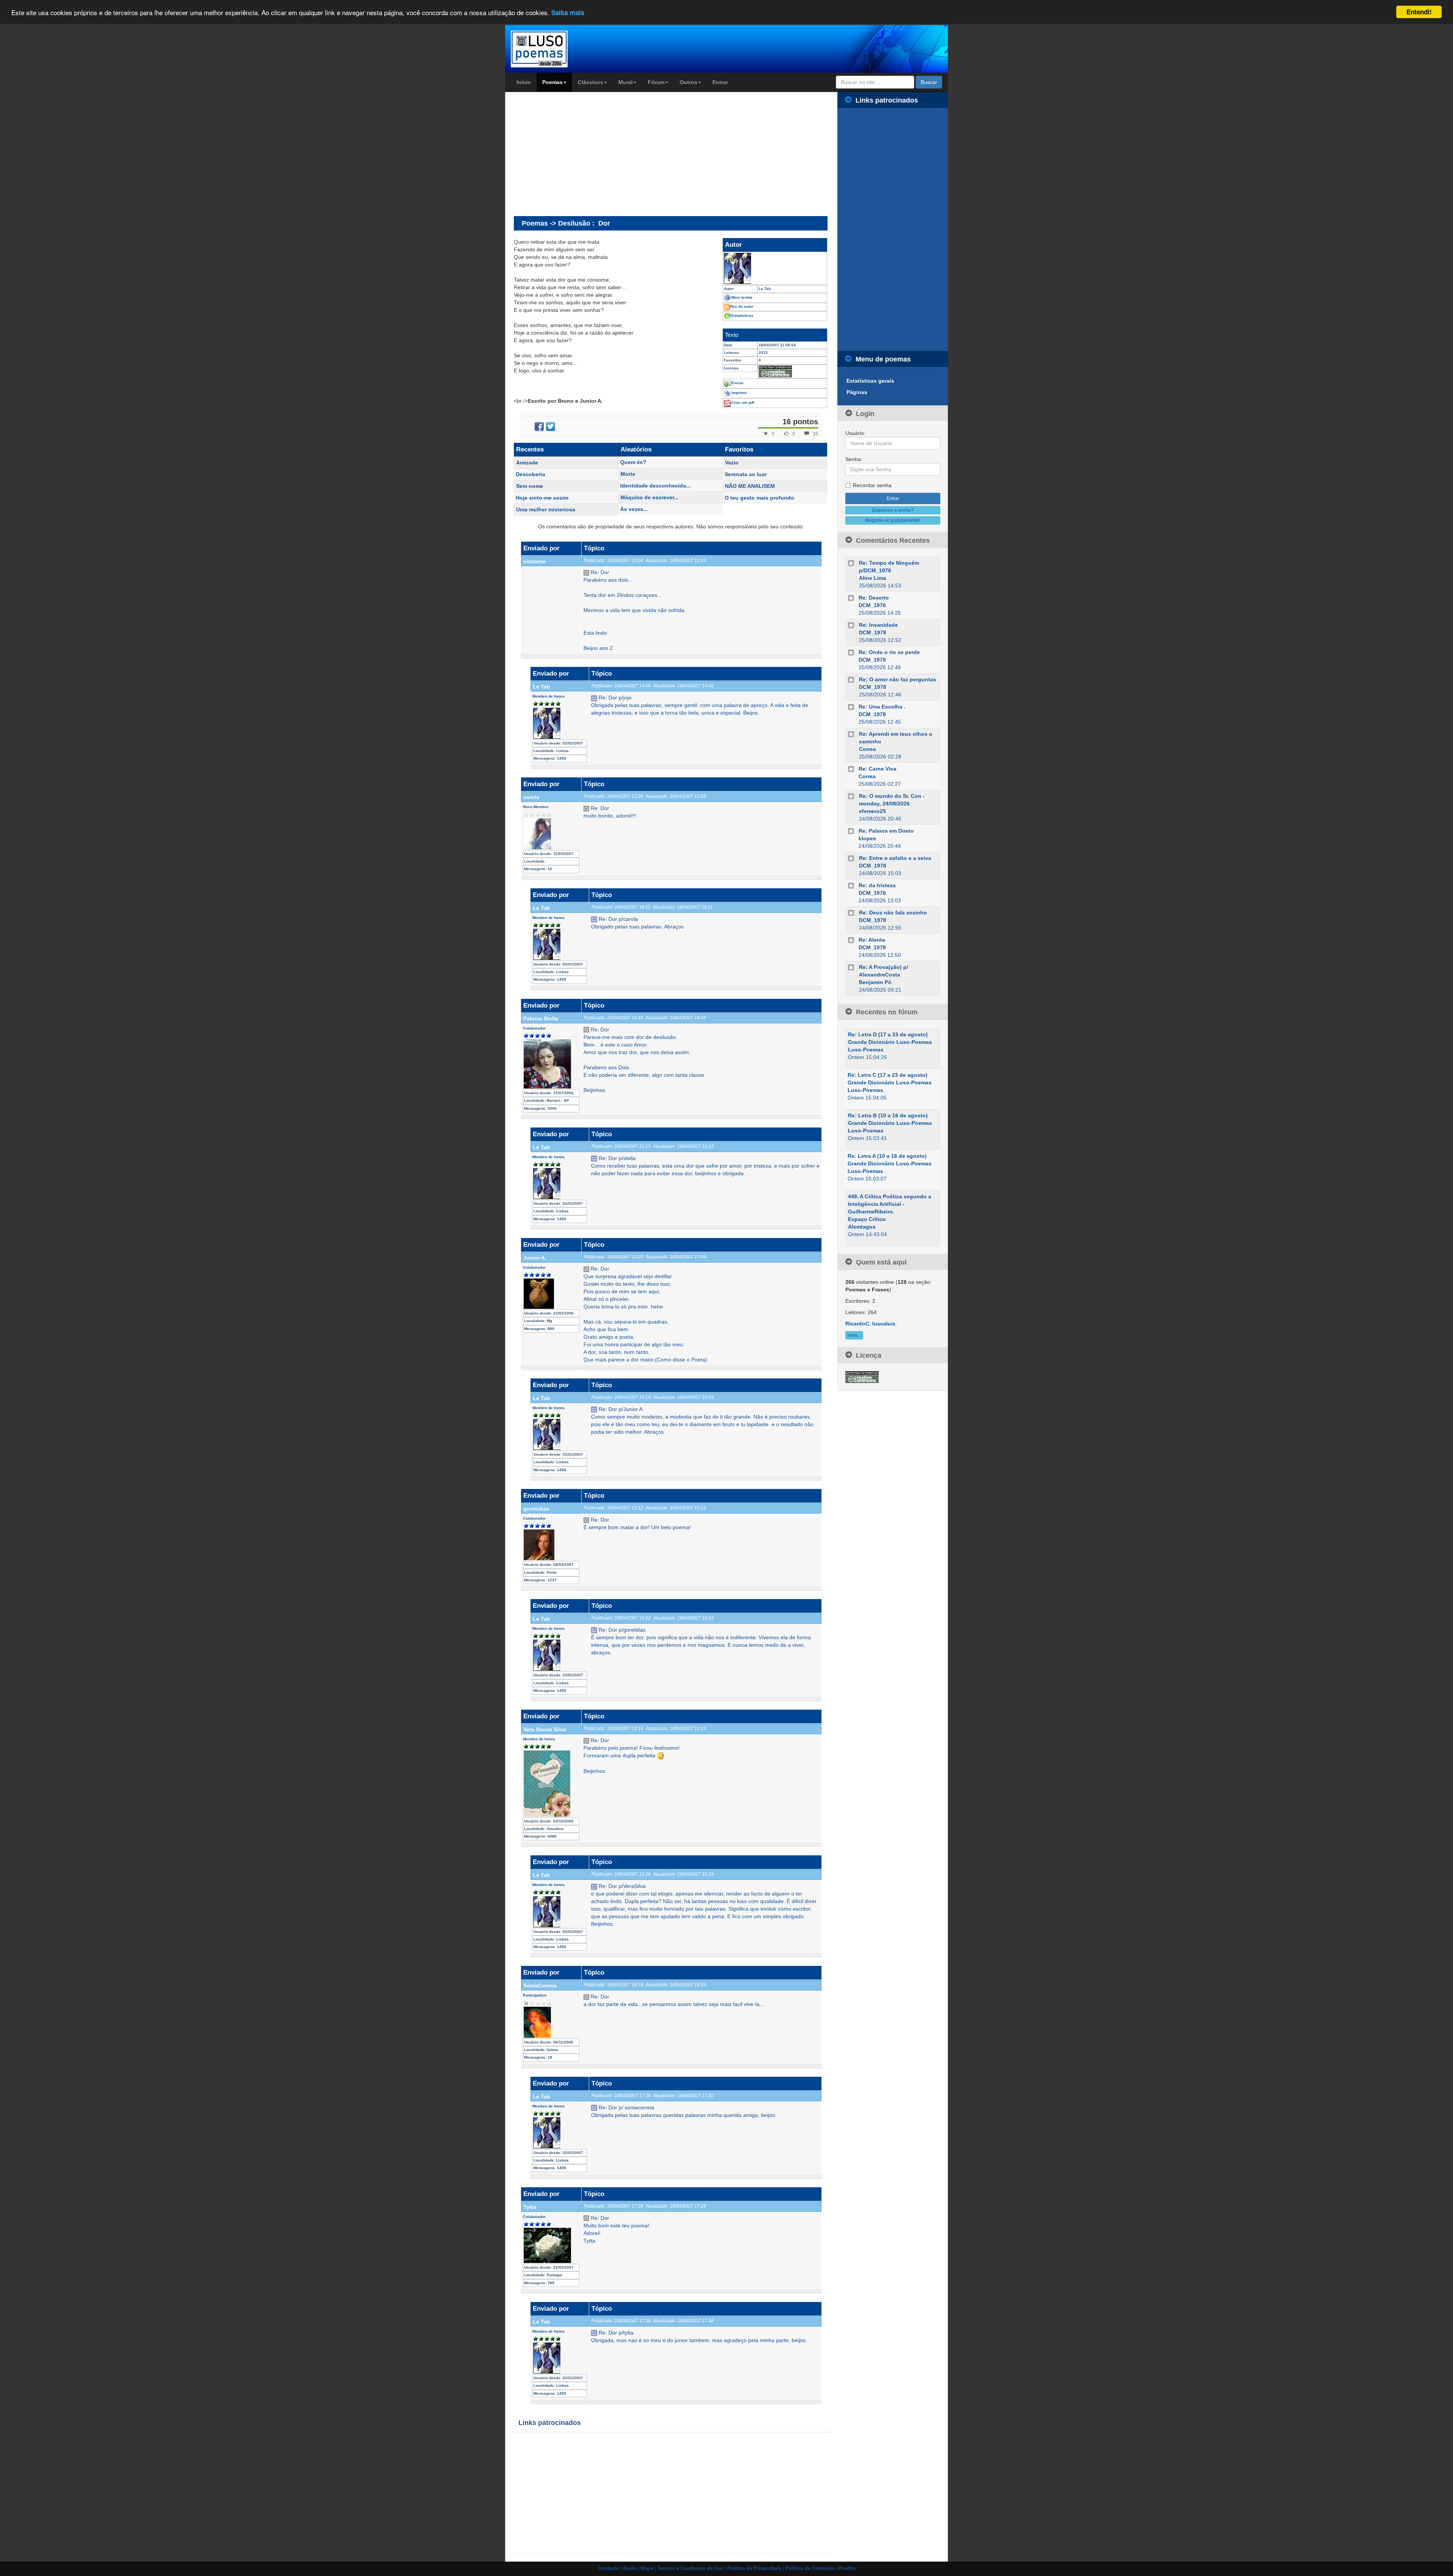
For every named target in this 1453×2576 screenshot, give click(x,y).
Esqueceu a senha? (893, 510)
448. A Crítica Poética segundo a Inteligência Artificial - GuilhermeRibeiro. (890, 1204)
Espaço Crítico (867, 1219)
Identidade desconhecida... (655, 486)
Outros (688, 82)
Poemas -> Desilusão (556, 223)
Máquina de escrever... (649, 497)
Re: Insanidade (878, 625)
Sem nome (530, 486)
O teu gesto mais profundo (759, 498)
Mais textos (742, 297)
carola (531, 797)
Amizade (527, 463)
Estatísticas (742, 315)
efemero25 (872, 811)
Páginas (857, 392)
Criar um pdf (743, 403)
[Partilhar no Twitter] (551, 427)
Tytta (530, 2207)
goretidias (536, 1509)
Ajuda (630, 2568)
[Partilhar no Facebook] (539, 427)
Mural (625, 82)
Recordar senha (872, 485)
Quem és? (633, 462)
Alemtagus (862, 1227)
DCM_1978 (872, 605)
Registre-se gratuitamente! (893, 520)
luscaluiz (884, 1324)
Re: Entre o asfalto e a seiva (895, 858)
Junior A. (535, 1258)
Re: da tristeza (877, 885)
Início (524, 82)
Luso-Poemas (866, 1050)
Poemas (552, 82)
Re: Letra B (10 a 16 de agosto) (888, 1115)
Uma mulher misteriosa (546, 509)
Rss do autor (742, 306)
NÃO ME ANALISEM (750, 486)
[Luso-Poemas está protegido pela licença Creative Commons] (862, 1377)
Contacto (608, 2568)
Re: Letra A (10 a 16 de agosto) (887, 1156)
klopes (867, 838)
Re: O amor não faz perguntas (898, 679)
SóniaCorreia (540, 1986)
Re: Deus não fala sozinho (893, 913)
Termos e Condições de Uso (690, 2568)
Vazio (732, 463)
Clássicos (590, 82)
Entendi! (1419, 12)
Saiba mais (568, 12)
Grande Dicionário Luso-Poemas (890, 1042)
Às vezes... (634, 509)
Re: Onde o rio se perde (889, 652)
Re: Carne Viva (877, 769)
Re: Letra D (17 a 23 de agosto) (888, 1034)
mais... (854, 1335)
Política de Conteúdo (810, 2568)
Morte (628, 474)
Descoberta (530, 474)
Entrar (720, 82)
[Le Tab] (775, 268)
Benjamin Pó (875, 982)
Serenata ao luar (746, 474)
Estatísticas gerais (870, 381)
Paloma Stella (541, 1019)
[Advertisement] (577, 154)
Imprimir (739, 393)
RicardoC (857, 1324)
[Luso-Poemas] (561, 49)
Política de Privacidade (754, 2568)
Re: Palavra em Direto (886, 831)
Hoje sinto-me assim (542, 498)
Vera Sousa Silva (545, 1729)
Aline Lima (873, 578)
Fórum (656, 82)
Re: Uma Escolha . (882, 707)
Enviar (737, 383)
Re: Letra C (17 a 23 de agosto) (888, 1075)
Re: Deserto (874, 598)
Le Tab (541, 687)
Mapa (647, 2568)
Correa (867, 749)
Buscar (929, 82)
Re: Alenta (872, 940)
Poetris (847, 2568)
